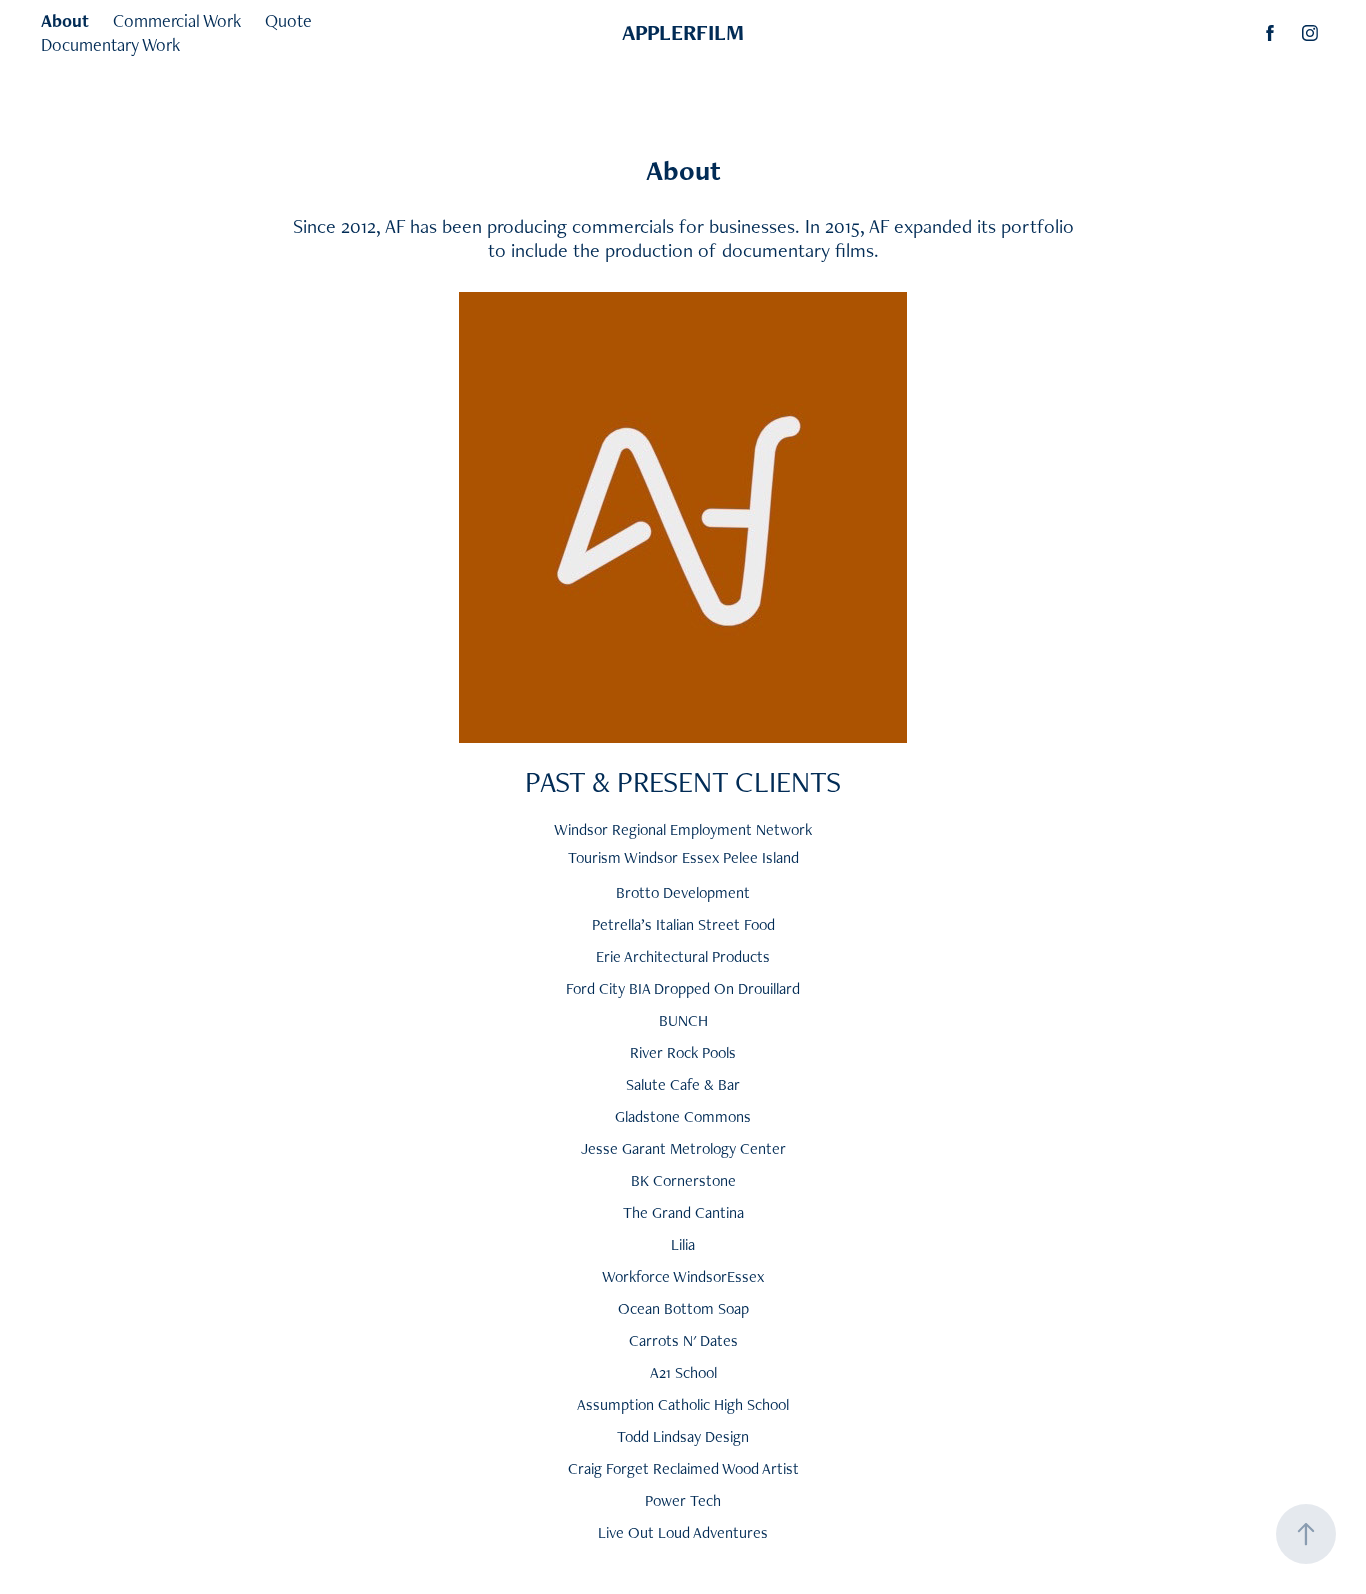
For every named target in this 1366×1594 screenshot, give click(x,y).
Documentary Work (110, 44)
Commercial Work (177, 20)
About (65, 20)
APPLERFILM (683, 32)
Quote (288, 20)
